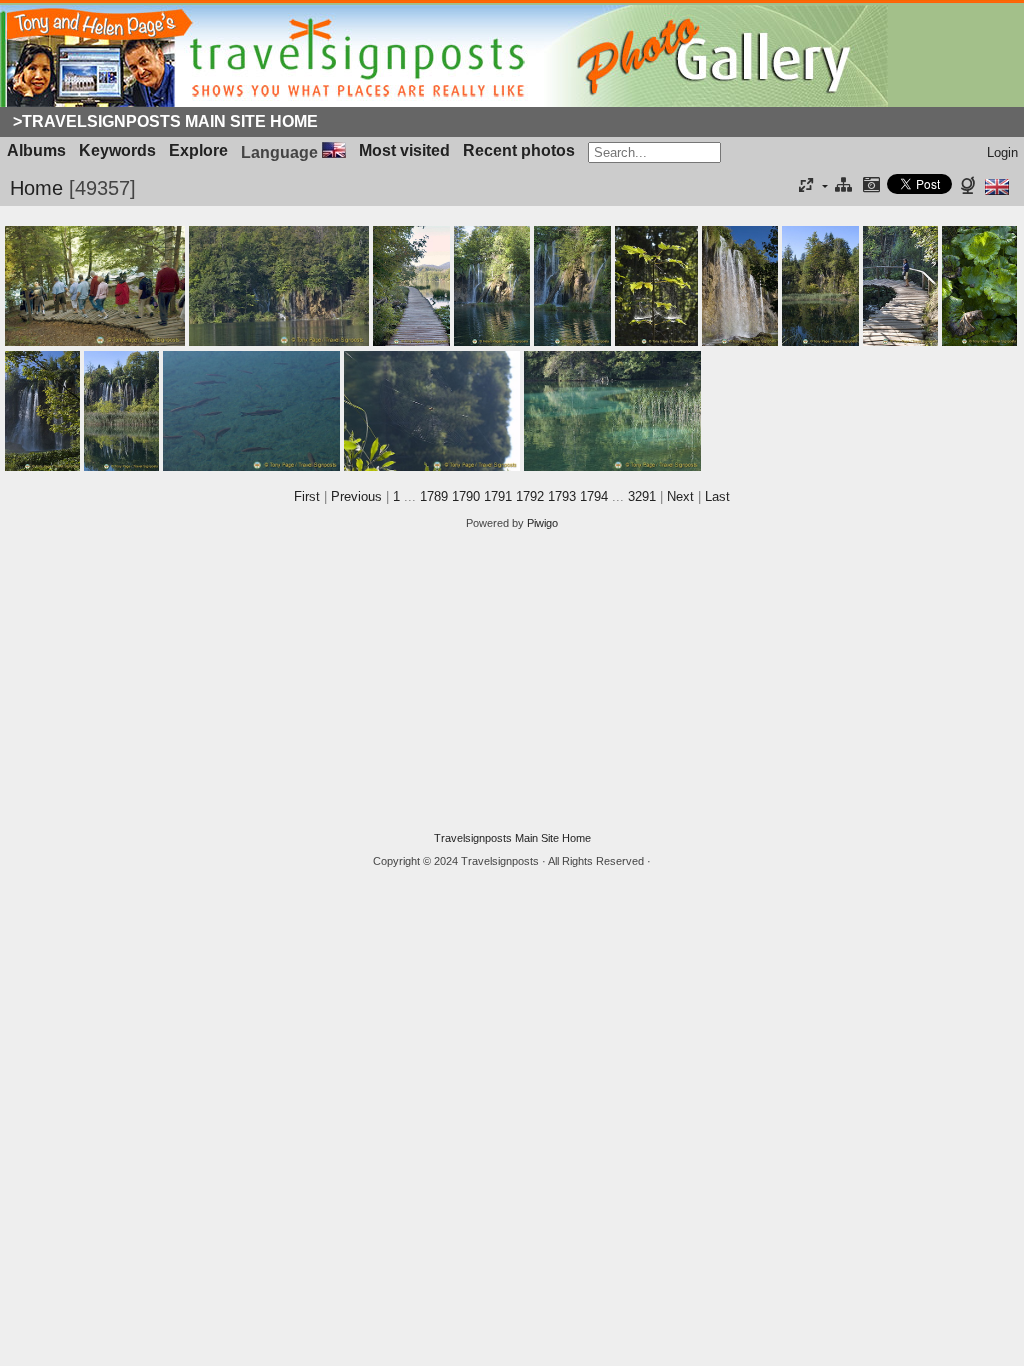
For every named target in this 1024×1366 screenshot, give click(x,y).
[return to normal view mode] (844, 186)
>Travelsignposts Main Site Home (165, 121)
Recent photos (519, 150)
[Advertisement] (512, 681)
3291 (642, 496)
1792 (530, 496)
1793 (562, 496)
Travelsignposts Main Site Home (512, 838)
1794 (594, 496)
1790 (466, 496)
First (307, 496)
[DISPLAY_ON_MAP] (970, 186)
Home (36, 188)
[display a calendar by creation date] (871, 186)
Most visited (404, 150)
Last (717, 496)
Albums (36, 150)
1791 (498, 496)
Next (680, 496)
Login (1002, 152)
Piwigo (542, 523)
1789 (434, 496)
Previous (356, 496)
